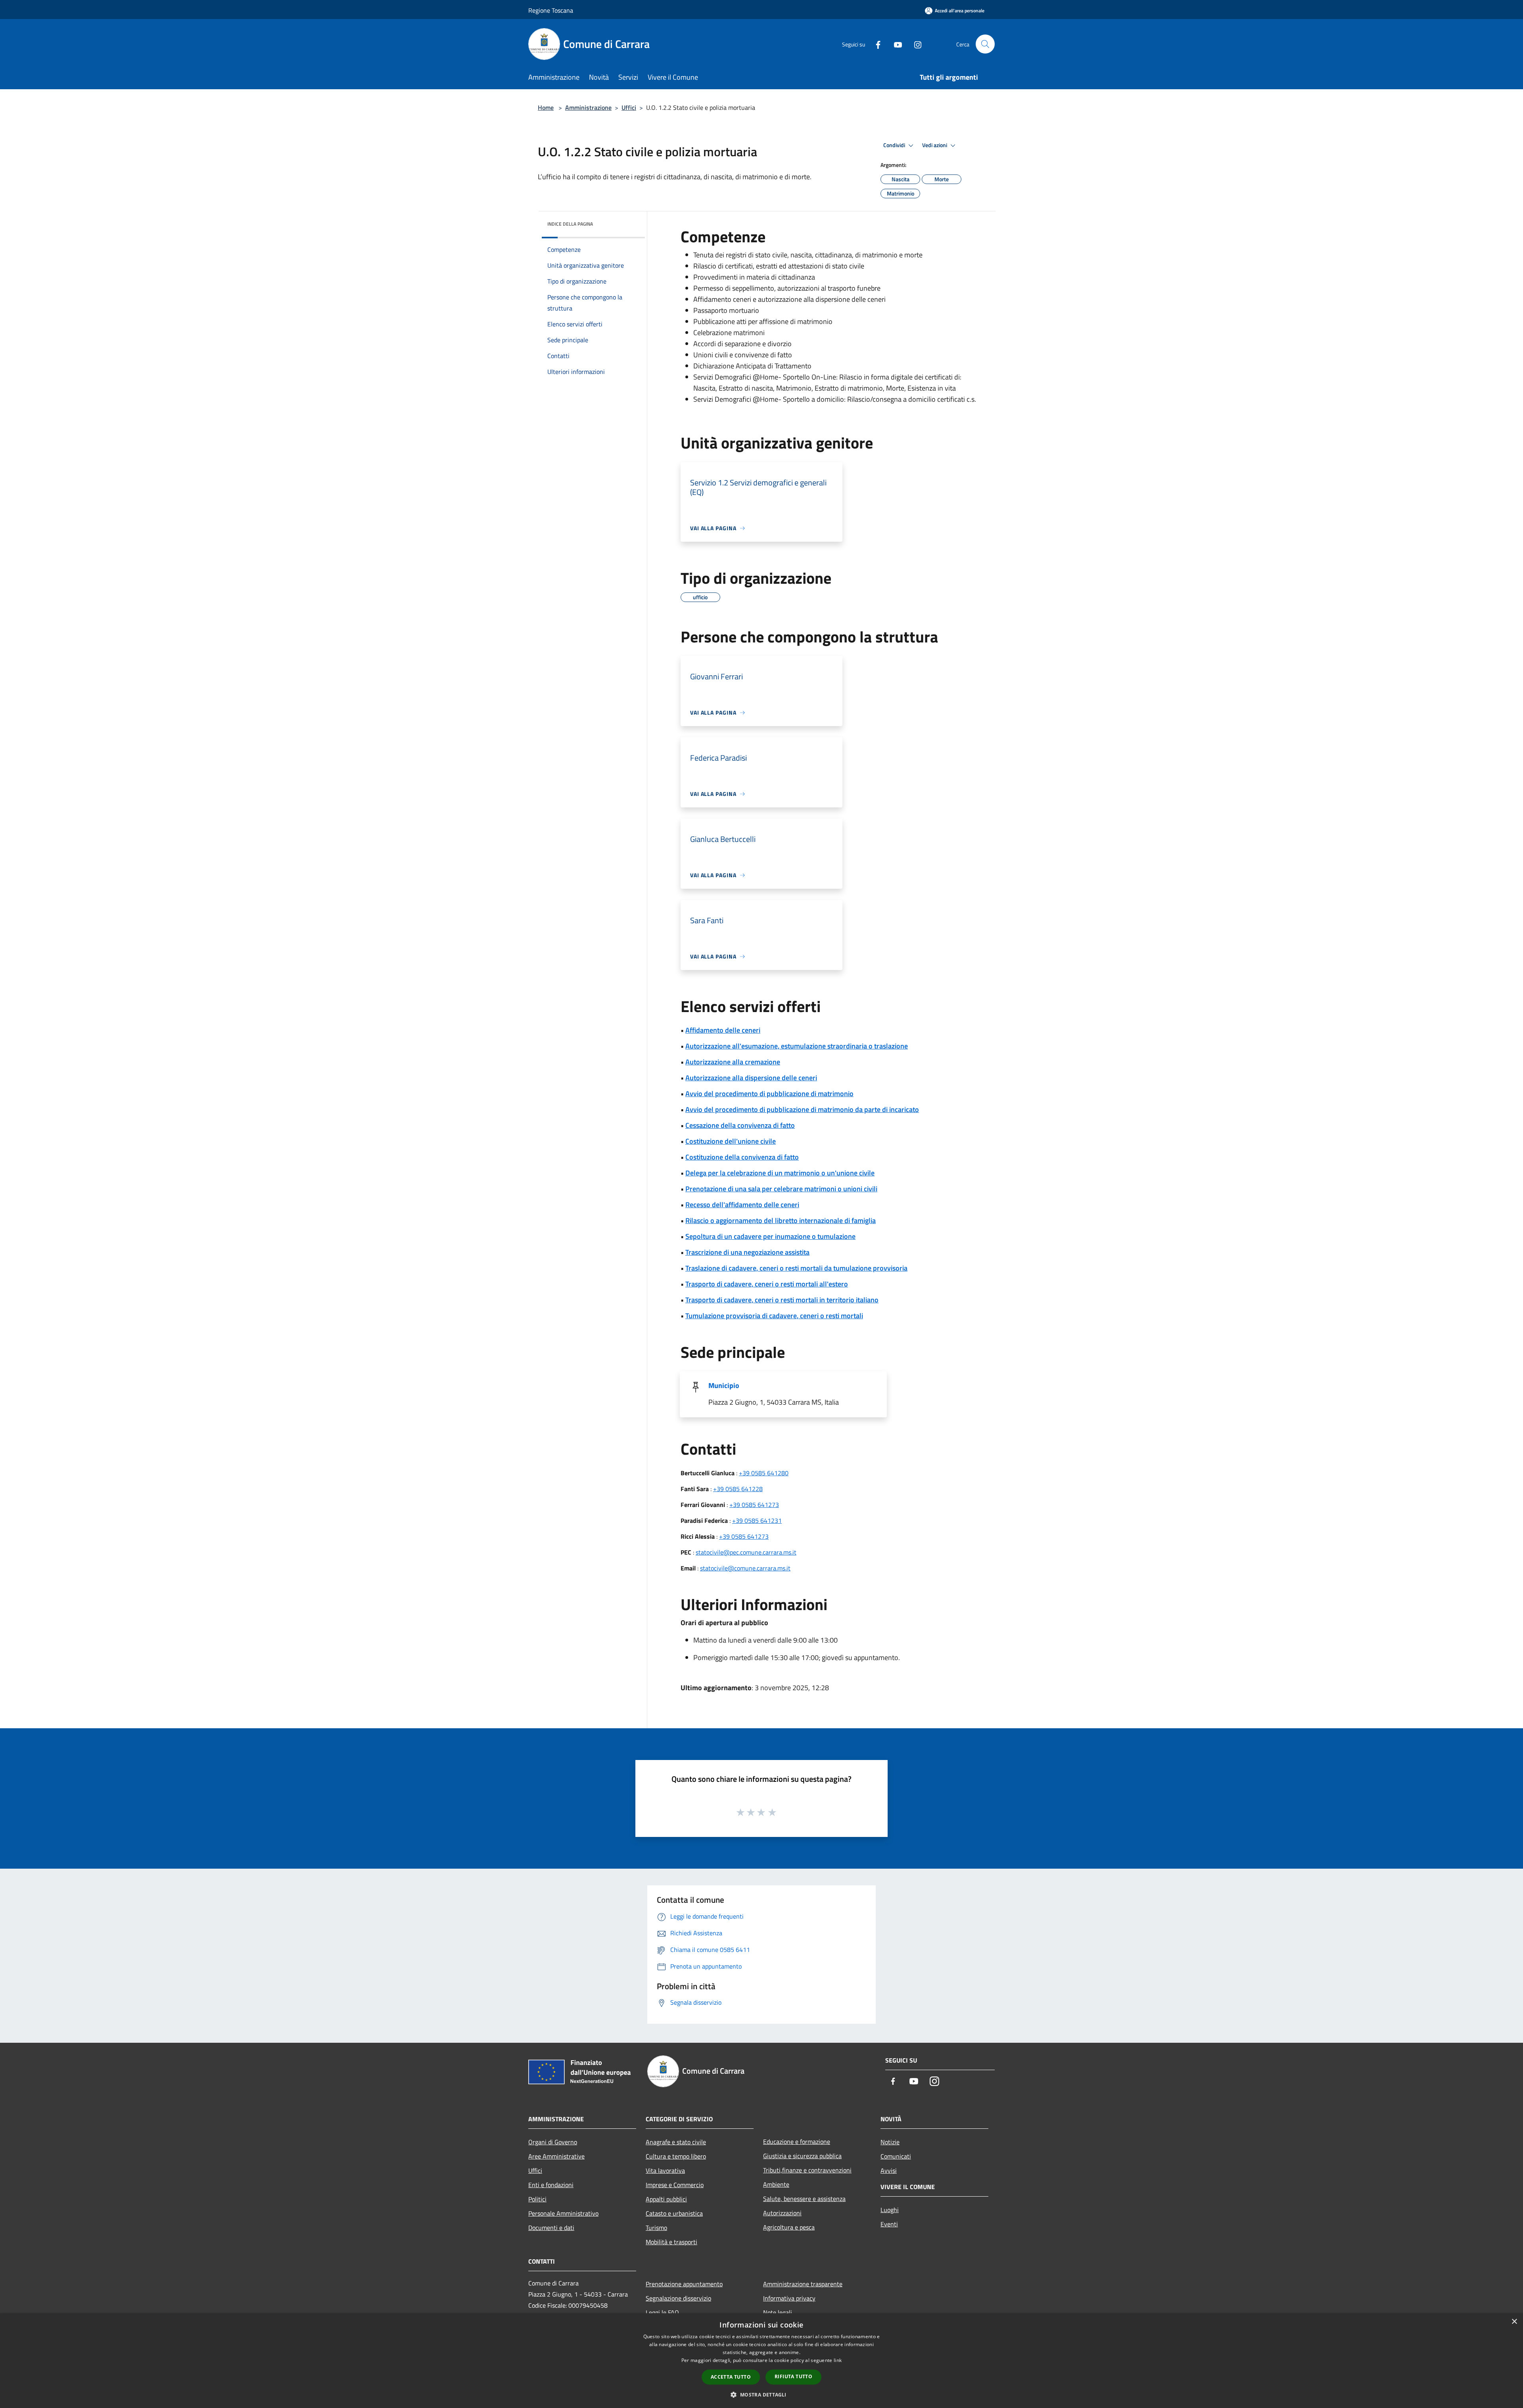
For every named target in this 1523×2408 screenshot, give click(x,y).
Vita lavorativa (665, 2170)
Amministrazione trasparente (803, 2284)
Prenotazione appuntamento (684, 2284)
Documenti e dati (551, 2228)
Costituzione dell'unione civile (731, 1141)
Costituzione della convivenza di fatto (742, 1157)
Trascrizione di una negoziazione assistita (747, 1252)
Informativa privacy (789, 2298)
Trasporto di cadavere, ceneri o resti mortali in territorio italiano (782, 1300)
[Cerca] (985, 44)
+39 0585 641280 (764, 1473)
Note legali (778, 2312)
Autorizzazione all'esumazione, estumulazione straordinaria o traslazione (797, 1046)
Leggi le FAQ (662, 2312)
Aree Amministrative (556, 2156)
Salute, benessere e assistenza (804, 2199)
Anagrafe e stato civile (676, 2142)
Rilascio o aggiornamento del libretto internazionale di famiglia (781, 1220)
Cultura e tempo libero (676, 2156)
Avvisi (889, 2170)
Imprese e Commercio (675, 2185)
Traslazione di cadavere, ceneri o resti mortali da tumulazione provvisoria (796, 1268)
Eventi (889, 2224)
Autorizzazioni (782, 2213)
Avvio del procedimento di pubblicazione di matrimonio (769, 1094)
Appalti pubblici (666, 2199)
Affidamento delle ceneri (723, 1030)
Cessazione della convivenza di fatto (740, 1125)
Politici (537, 2199)
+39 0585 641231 (757, 1520)
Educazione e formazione (797, 2142)
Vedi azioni (935, 145)
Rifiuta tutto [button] (793, 2376)
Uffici (629, 107)
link (838, 2360)
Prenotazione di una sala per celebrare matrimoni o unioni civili (781, 1189)
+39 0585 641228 (738, 1489)
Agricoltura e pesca (789, 2227)
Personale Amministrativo (563, 2213)
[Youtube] (895, 44)
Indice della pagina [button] (570, 224)
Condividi (895, 145)
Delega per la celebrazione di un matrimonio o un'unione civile (780, 1173)
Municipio (724, 1385)
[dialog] (761, 2361)
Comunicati (896, 2156)
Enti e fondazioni (551, 2185)
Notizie (890, 2142)
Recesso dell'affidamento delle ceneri (742, 1205)
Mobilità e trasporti (671, 2242)
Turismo (656, 2228)
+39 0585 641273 (754, 1505)
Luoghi (890, 2210)
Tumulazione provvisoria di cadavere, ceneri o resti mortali (774, 1316)
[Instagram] (915, 44)
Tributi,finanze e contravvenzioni (807, 2170)
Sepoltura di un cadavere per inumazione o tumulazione (770, 1236)
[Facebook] (875, 44)
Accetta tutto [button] (731, 2377)
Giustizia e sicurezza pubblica (802, 2156)
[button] (761, 2395)
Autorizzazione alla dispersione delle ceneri (751, 1078)
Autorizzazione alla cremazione (733, 1062)
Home (546, 107)
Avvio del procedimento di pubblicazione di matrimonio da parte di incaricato (802, 1109)
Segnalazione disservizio (678, 2298)
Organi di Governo (553, 2142)
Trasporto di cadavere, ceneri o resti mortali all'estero (767, 1284)
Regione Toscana (551, 10)
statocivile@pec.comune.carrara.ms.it (746, 1552)
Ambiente (776, 2184)
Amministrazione (588, 107)
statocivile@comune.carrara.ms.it (745, 1568)
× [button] (1514, 2322)
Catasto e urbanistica (674, 2213)
